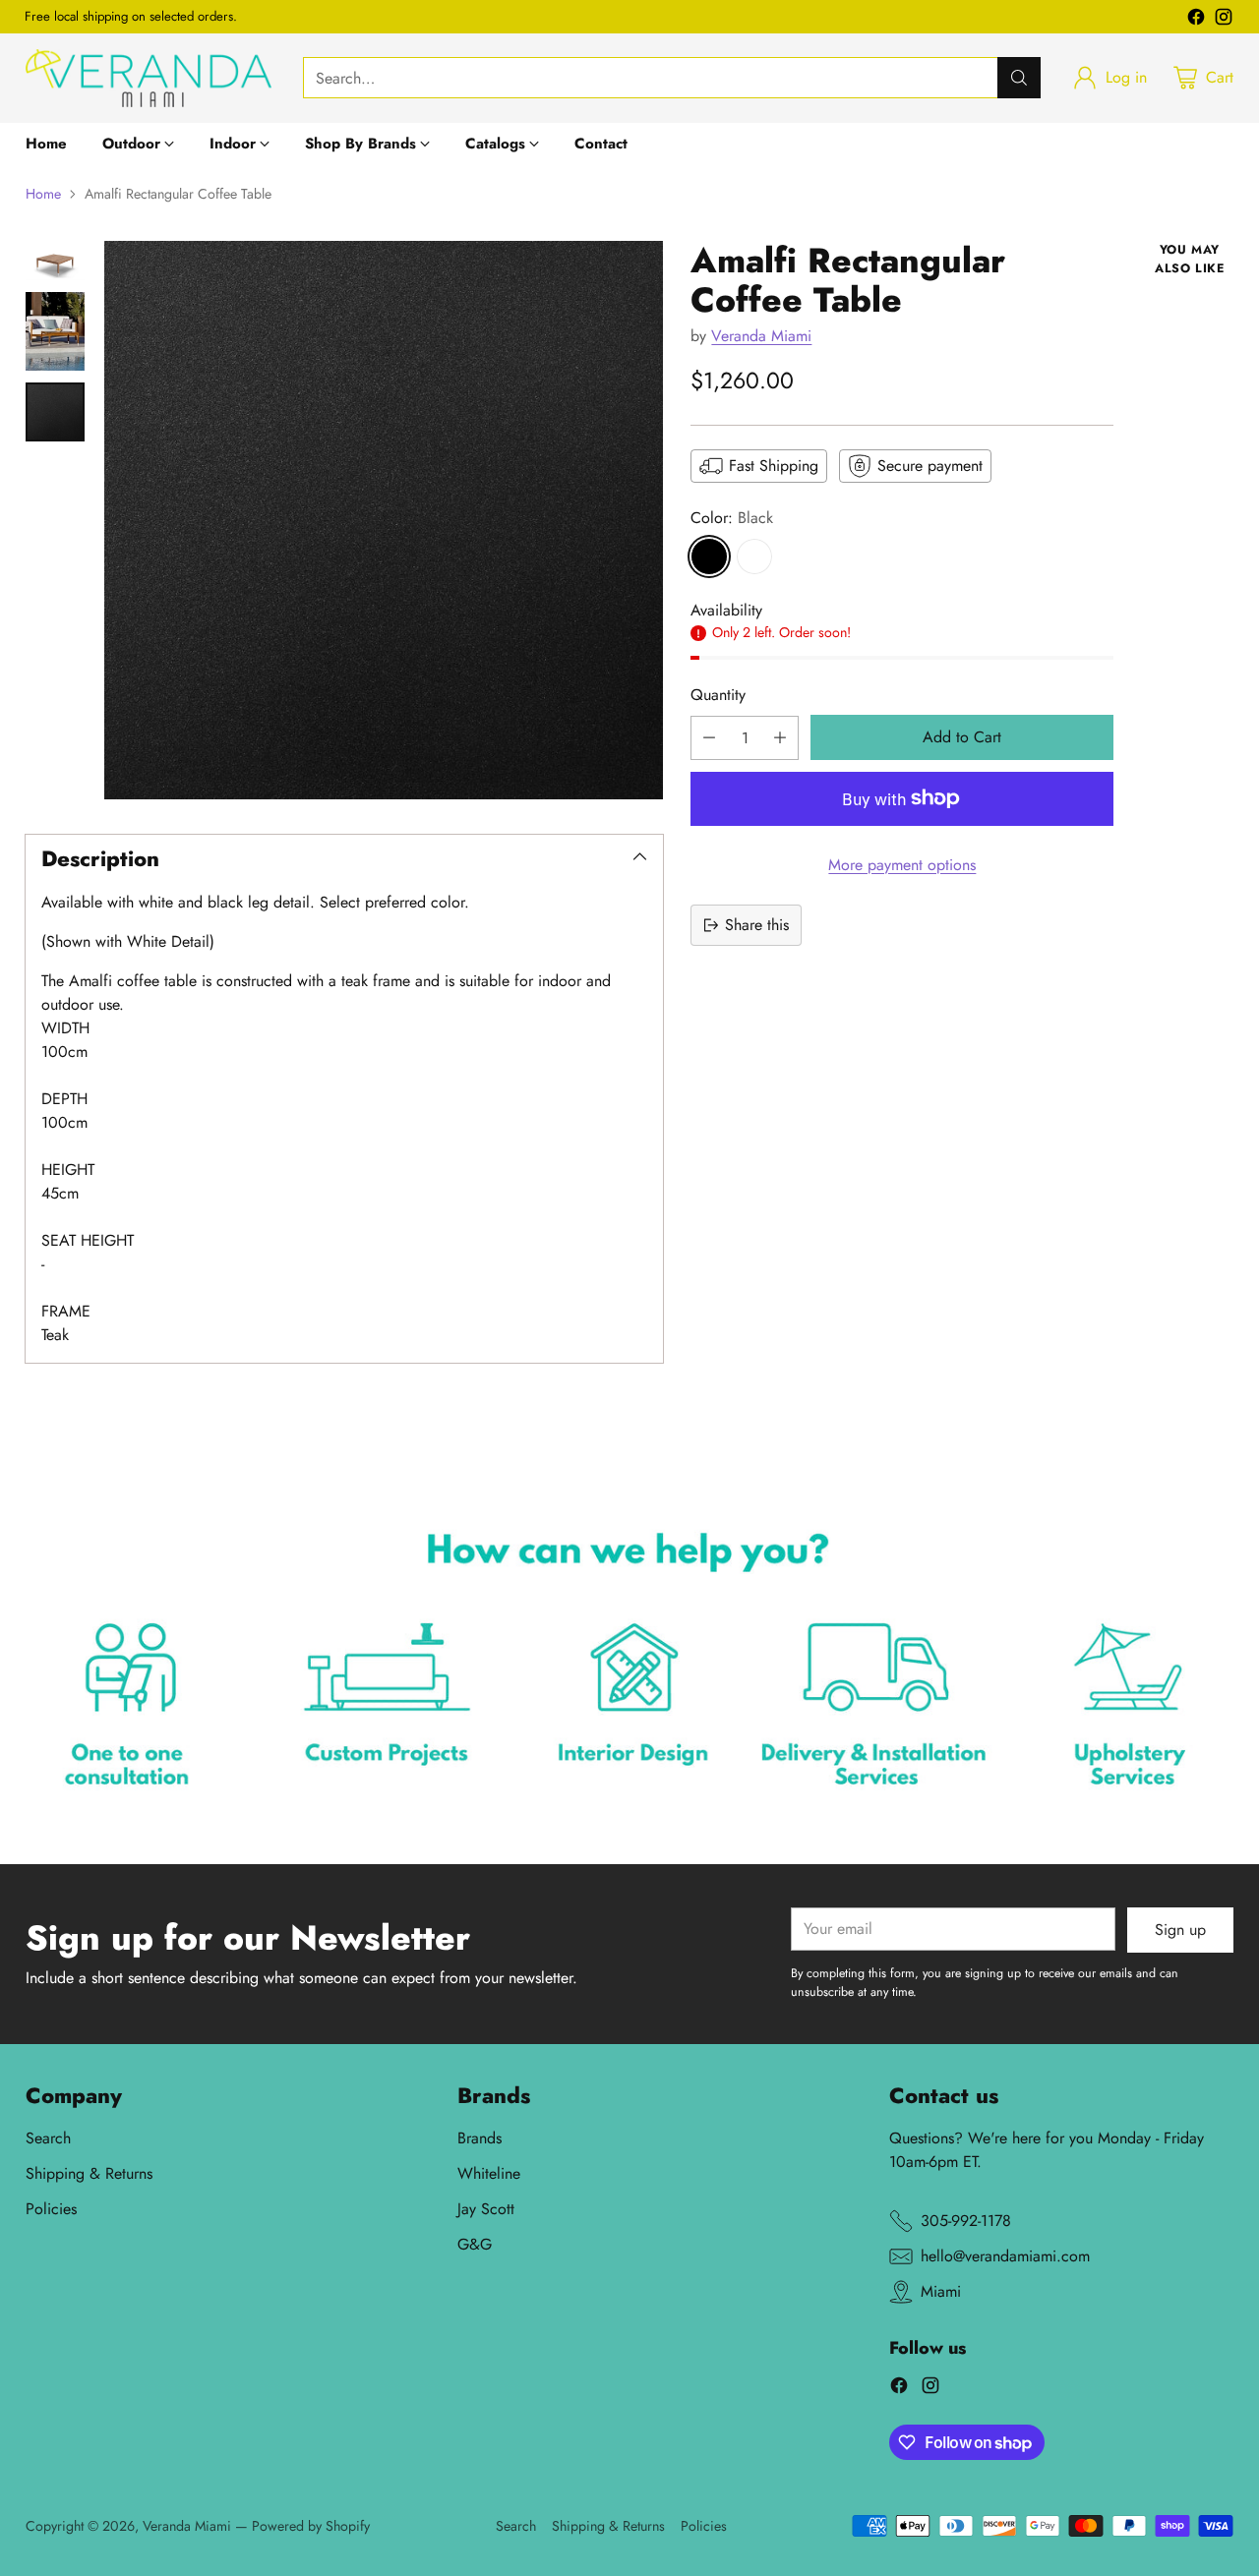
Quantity (718, 694)
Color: (732, 518)
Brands (480, 2138)
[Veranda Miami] (149, 78)
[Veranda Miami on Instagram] (1224, 20)
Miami (941, 2291)
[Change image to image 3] (55, 412)
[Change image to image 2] (55, 331)
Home (43, 194)
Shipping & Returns (89, 2173)
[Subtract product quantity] (709, 738)
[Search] (1019, 78)
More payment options (902, 865)
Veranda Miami (761, 335)
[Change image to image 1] (55, 261)
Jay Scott (486, 2209)
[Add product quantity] (780, 738)
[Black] (709, 556)
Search (48, 2138)
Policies (51, 2209)
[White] (754, 556)
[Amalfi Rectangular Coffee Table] (384, 520)
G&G (475, 2244)
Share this (757, 925)
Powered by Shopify (311, 2526)
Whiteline (489, 2173)
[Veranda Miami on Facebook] (1196, 20)
